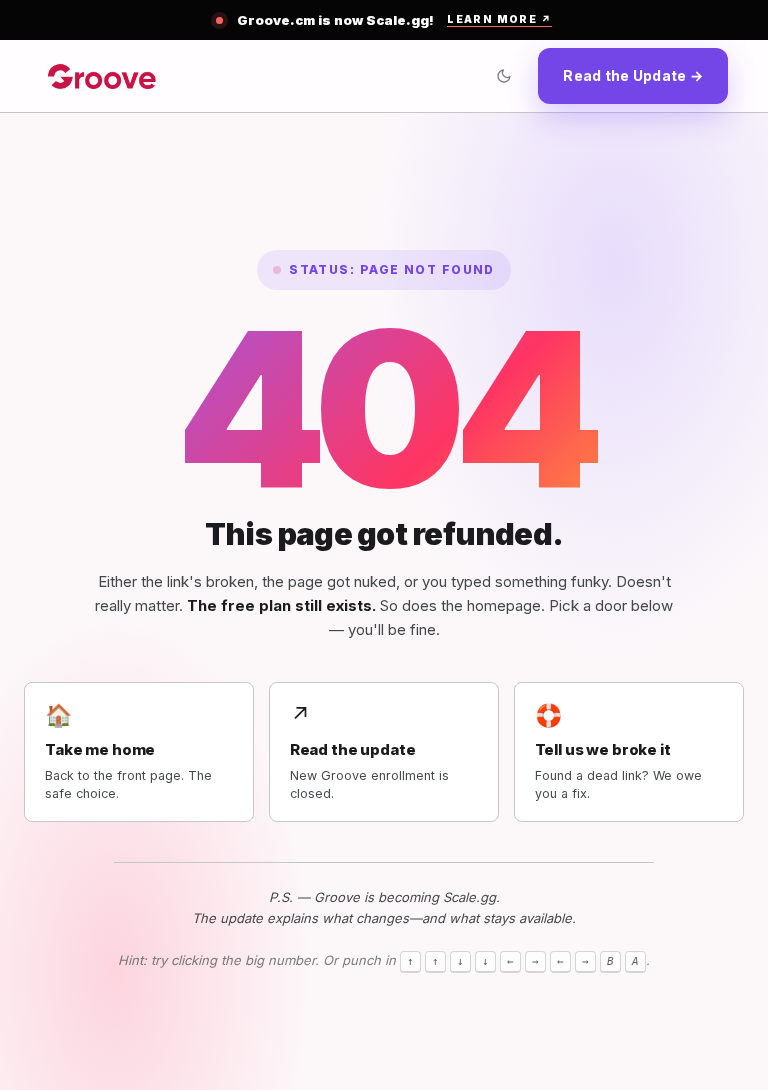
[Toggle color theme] (504, 76)
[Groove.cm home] (102, 75)
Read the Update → (633, 75)
